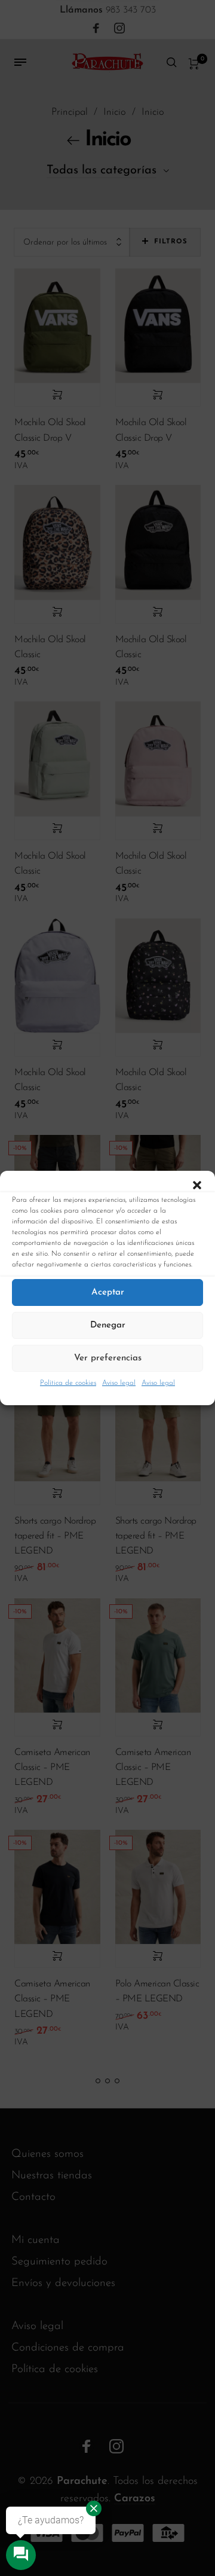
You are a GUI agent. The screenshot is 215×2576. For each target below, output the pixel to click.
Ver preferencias (108, 1358)
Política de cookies (68, 1383)
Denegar (108, 1325)
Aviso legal (119, 1383)
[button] (197, 1186)
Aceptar (108, 1292)
